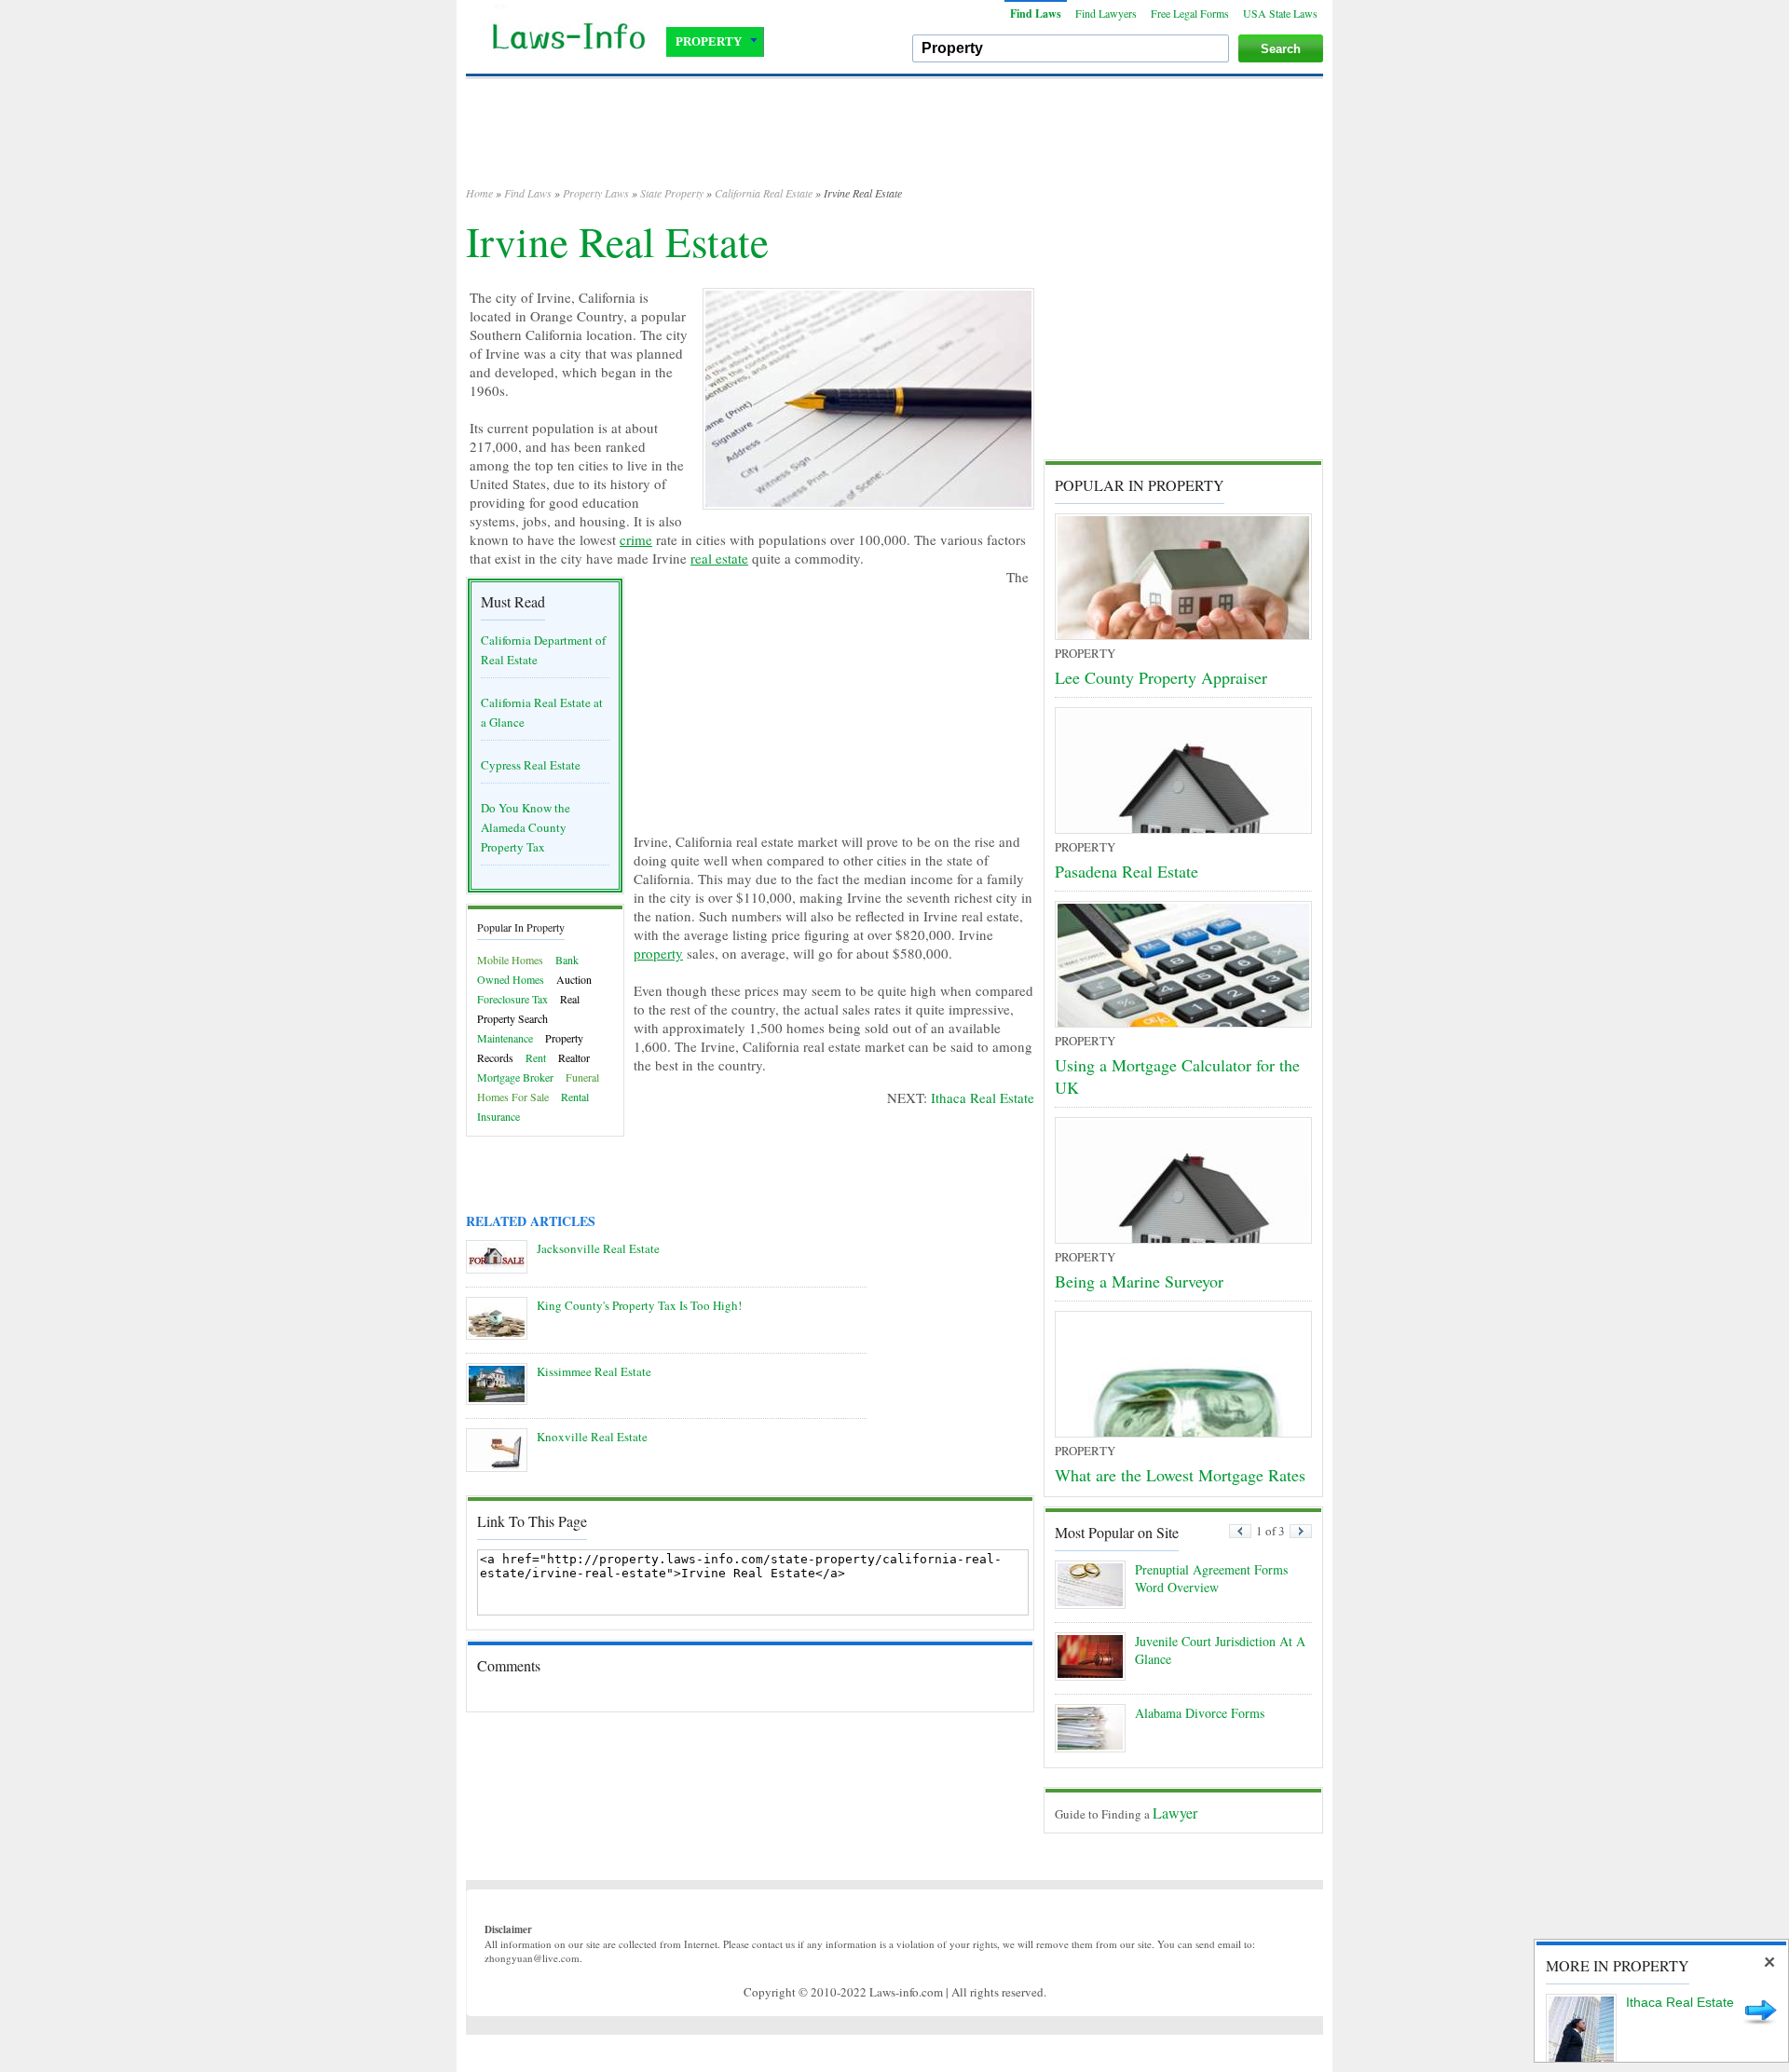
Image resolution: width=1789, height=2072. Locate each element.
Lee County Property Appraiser (1161, 677)
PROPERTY (709, 41)
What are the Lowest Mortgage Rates (1180, 1475)
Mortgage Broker (515, 1077)
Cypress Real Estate (531, 765)
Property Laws (596, 193)
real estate (719, 558)
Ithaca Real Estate (983, 1097)
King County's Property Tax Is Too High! (639, 1305)
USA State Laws (1280, 13)
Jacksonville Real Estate (598, 1248)
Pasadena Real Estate (1127, 871)
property (658, 953)
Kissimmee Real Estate (594, 1371)
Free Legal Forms (1190, 13)
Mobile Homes (510, 960)
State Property (672, 193)
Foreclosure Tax (512, 999)
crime (636, 539)
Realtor (574, 1057)
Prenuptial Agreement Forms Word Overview (1211, 1578)
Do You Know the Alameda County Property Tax (526, 827)
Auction (574, 979)
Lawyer (1175, 1813)
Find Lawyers (1106, 13)
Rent (536, 1057)
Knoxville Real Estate (592, 1437)
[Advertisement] (894, 140)
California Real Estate (764, 193)
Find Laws (1036, 14)
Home (479, 193)
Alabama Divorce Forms (1200, 1713)
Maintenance (505, 1038)
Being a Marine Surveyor (1139, 1281)
